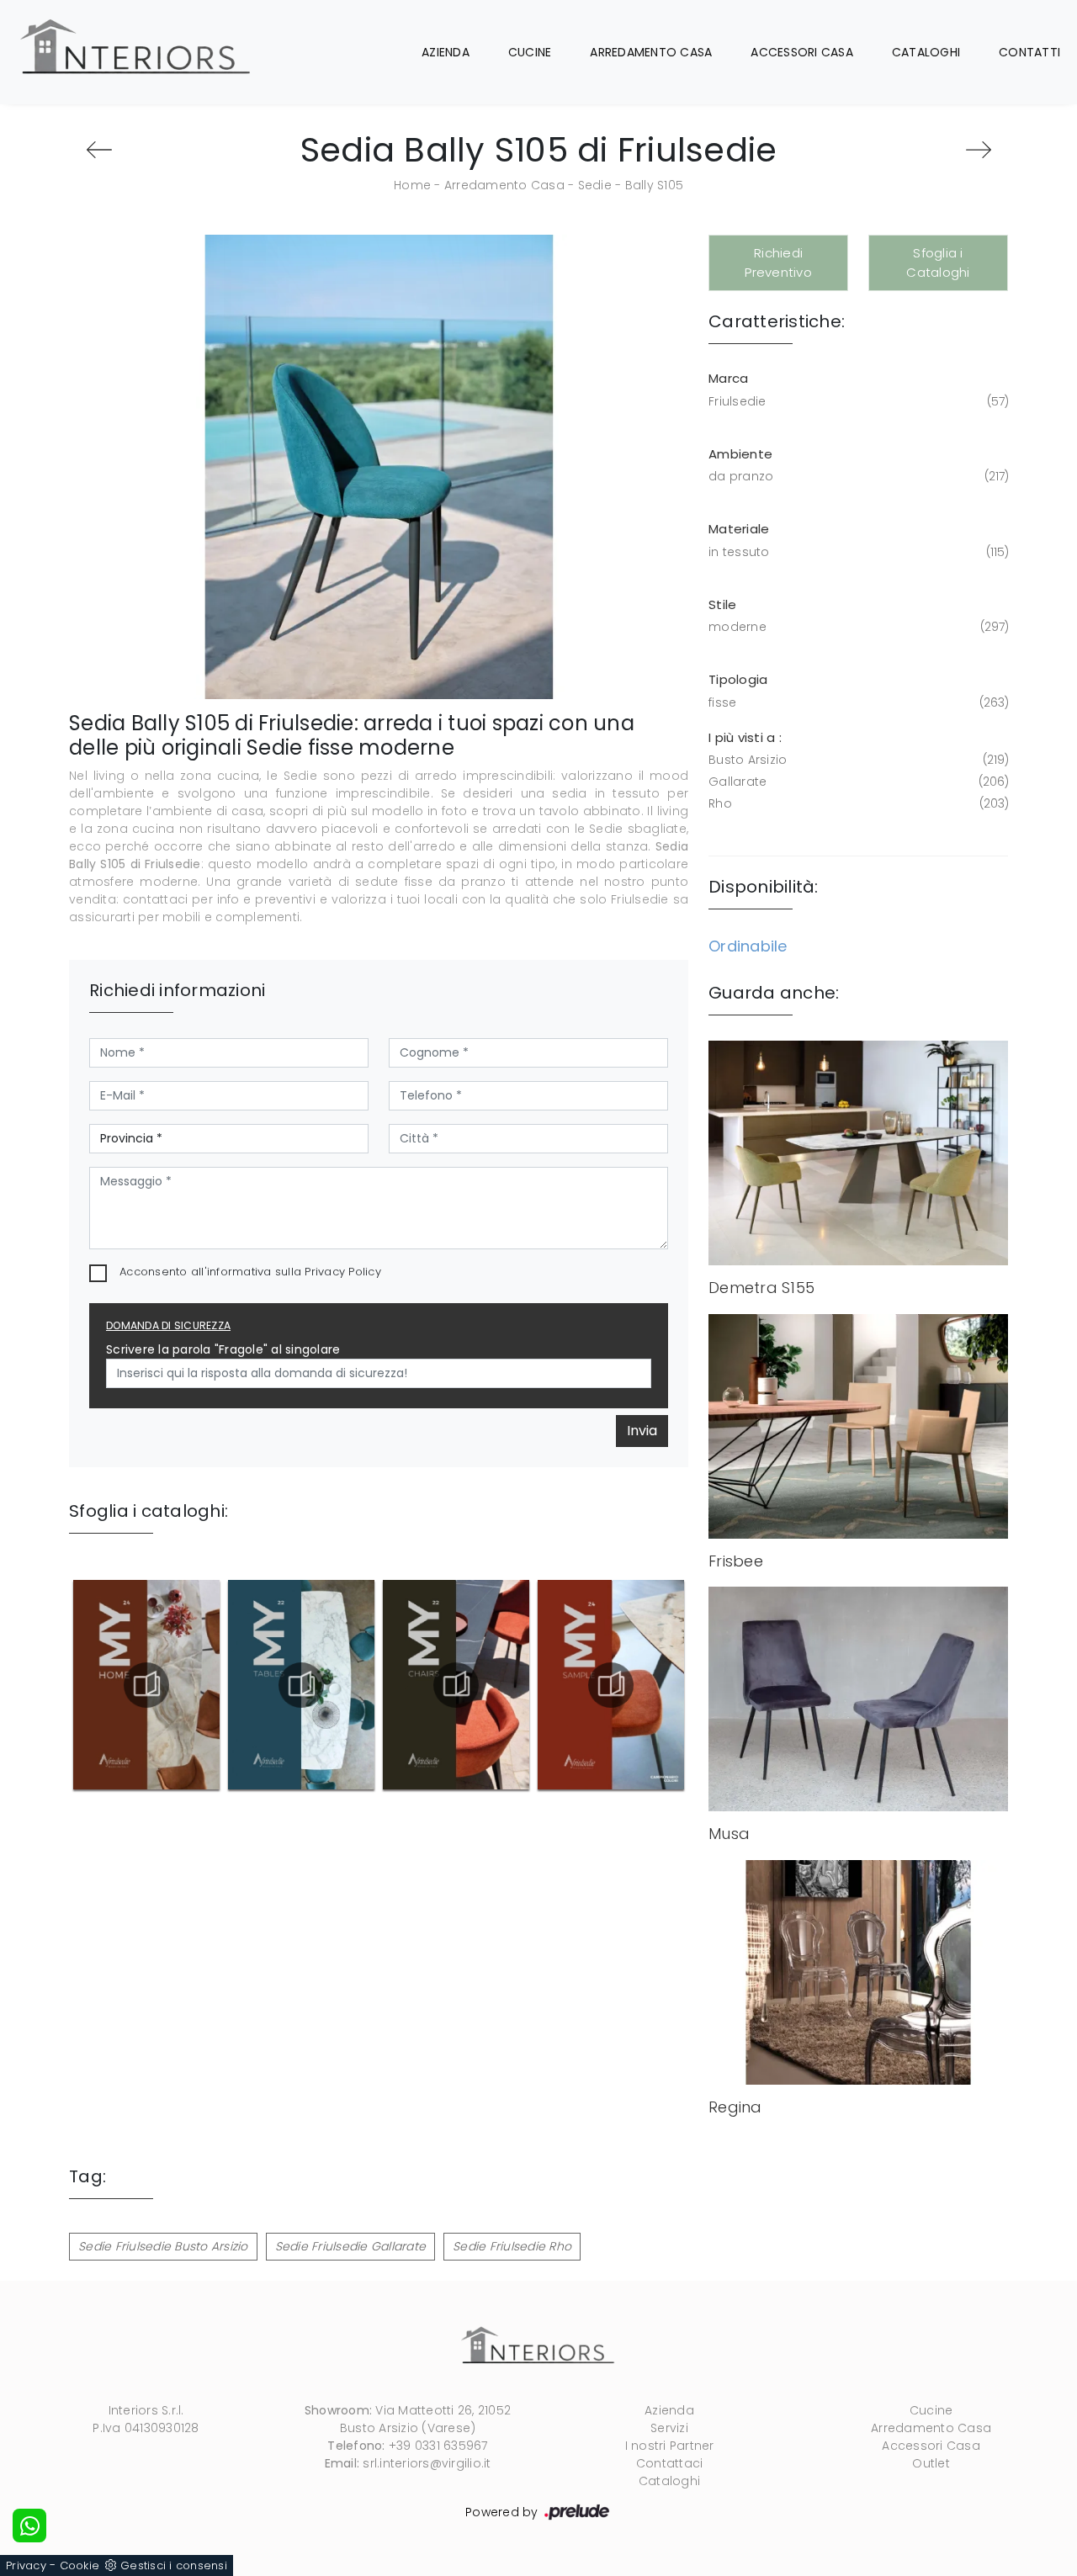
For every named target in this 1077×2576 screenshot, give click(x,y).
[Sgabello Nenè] (978, 150)
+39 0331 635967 (438, 2446)
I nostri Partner (670, 2446)
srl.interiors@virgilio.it (427, 2463)
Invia (642, 1431)
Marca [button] (728, 378)
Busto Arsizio (857, 760)
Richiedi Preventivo (778, 262)
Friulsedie (857, 401)
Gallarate (857, 782)
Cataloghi (926, 52)
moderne (857, 627)
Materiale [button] (739, 529)
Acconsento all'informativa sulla (250, 1272)
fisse (857, 702)
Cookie (80, 2565)
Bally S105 (655, 185)
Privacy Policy (343, 1272)
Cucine (530, 52)
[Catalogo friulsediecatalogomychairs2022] (456, 1685)
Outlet (931, 2463)
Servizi (669, 2428)
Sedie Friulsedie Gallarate (351, 2246)
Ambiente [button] (740, 454)
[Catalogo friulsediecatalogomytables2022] (301, 1685)
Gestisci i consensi (174, 2565)
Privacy (26, 2565)
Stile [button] (722, 604)
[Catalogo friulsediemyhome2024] (146, 1685)
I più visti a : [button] (745, 737)
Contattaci (670, 2463)
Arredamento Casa (651, 52)
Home (412, 185)
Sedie (595, 185)
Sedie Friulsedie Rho (512, 2246)
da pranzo (857, 476)
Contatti (1029, 52)
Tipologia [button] (738, 679)
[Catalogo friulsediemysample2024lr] (611, 1685)
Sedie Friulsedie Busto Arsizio (163, 2246)
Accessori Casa (802, 52)
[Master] (99, 150)
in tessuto (857, 552)
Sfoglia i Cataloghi (938, 262)
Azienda (446, 52)
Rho (857, 803)
